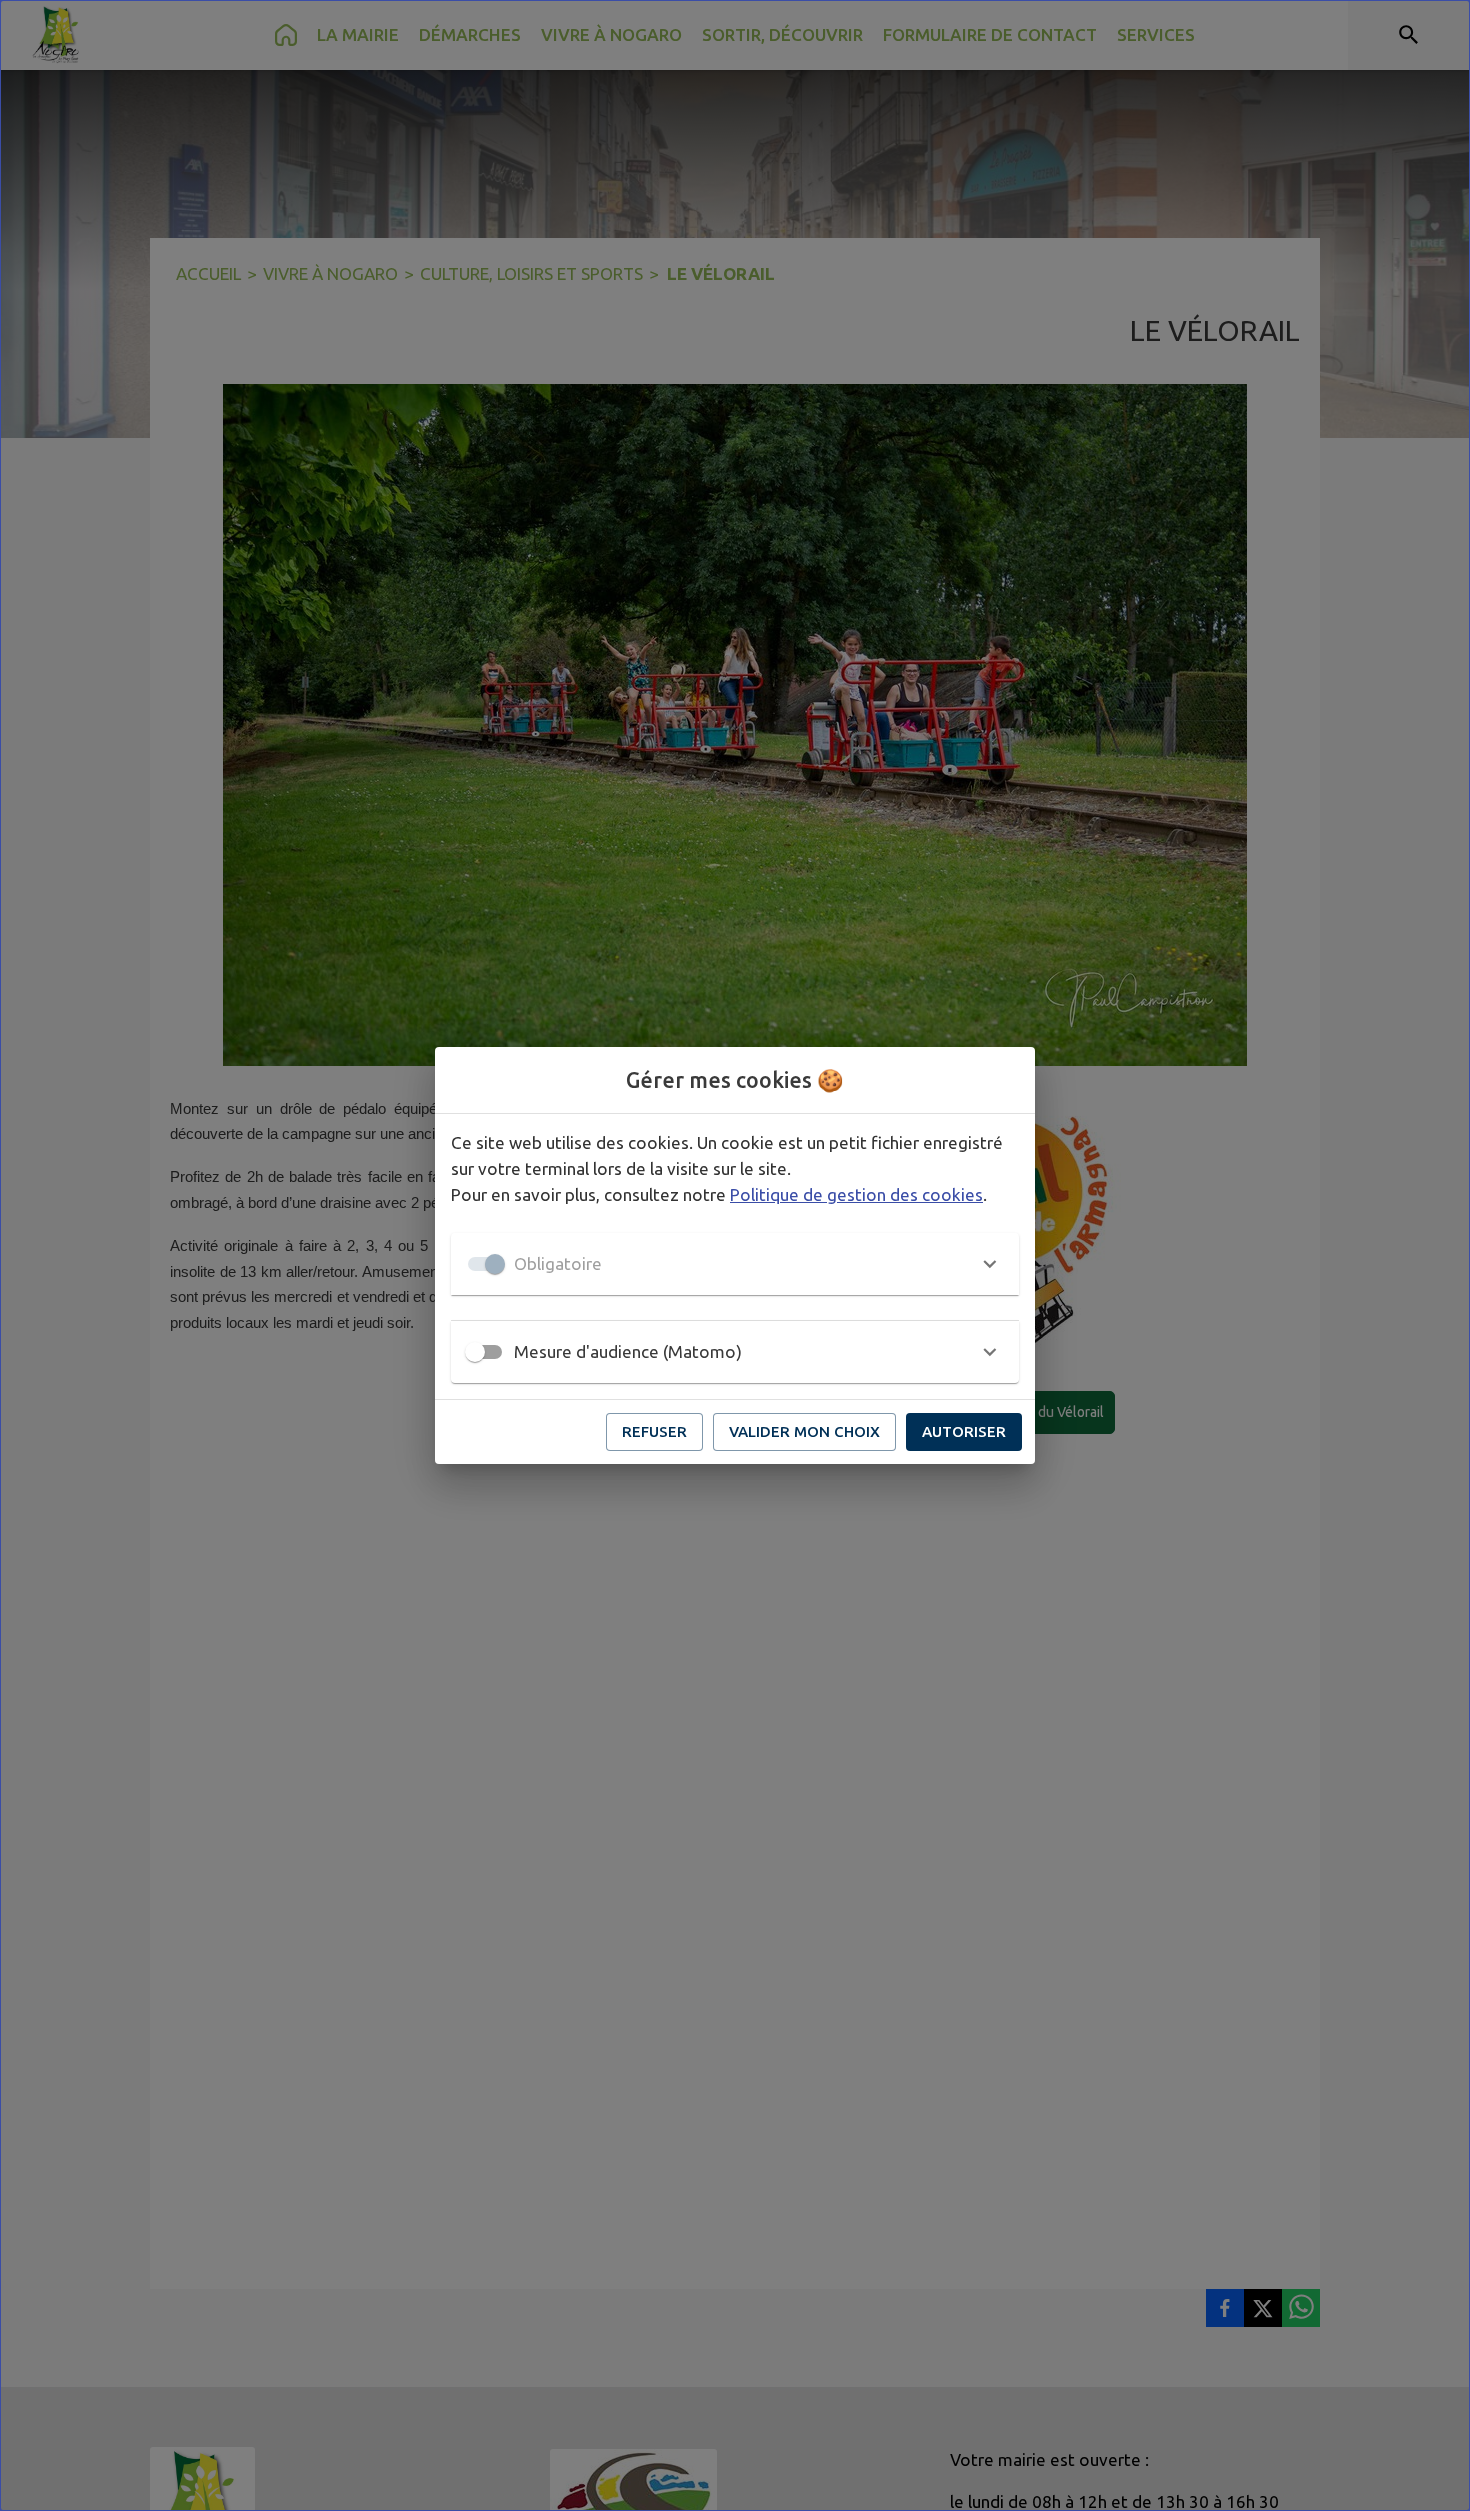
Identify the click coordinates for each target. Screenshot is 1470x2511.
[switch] (475, 1352)
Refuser (654, 1431)
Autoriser (964, 1431)
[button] (735, 1264)
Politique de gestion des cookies (856, 1194)
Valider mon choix (804, 1431)
